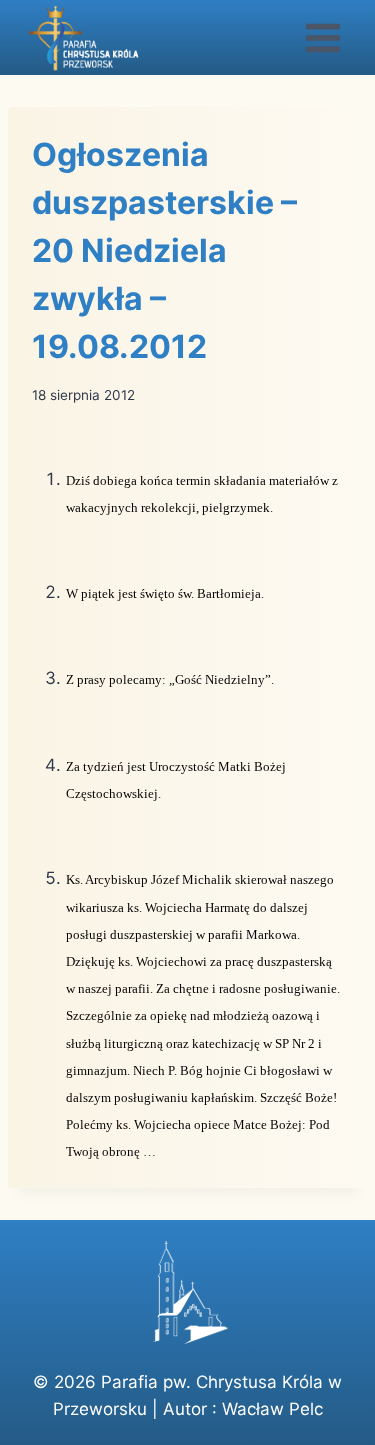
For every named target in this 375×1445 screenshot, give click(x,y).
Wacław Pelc (272, 1409)
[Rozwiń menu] (322, 37)
